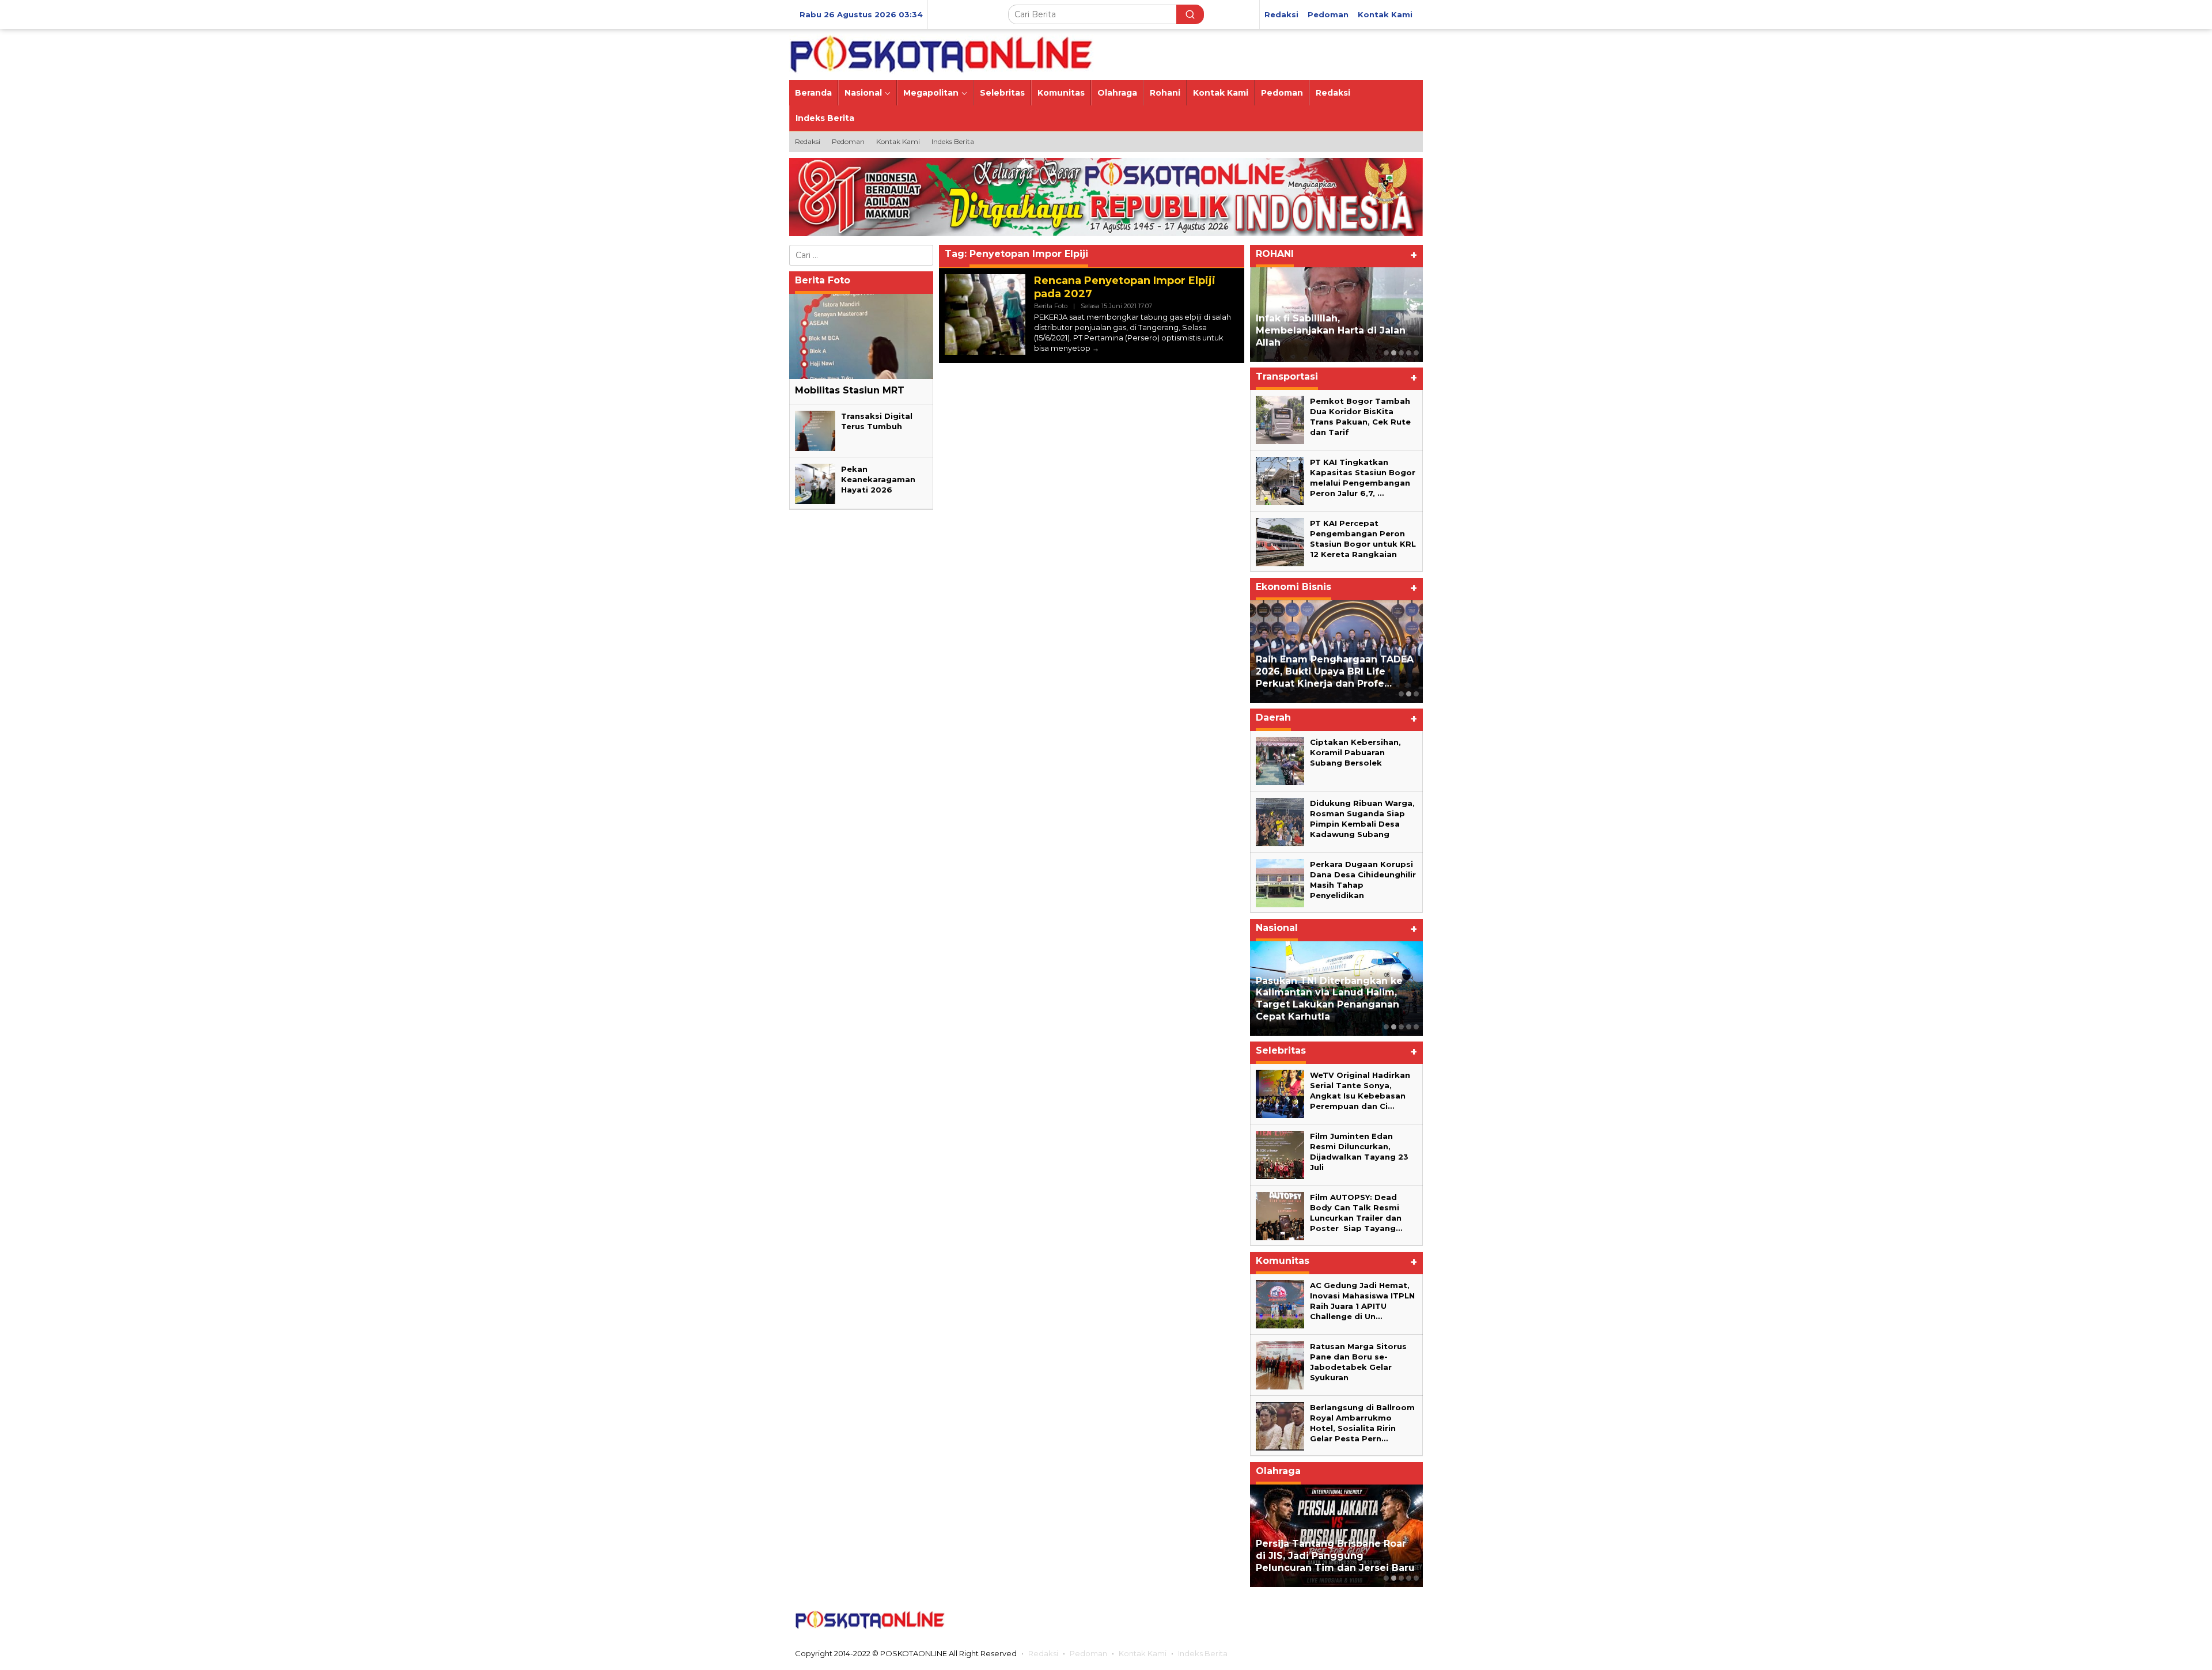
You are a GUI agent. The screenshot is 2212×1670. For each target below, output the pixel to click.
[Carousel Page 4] (1409, 353)
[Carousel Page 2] (1394, 353)
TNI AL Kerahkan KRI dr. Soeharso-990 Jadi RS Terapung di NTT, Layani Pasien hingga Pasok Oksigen (1336, 999)
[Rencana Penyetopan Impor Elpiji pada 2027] (1096, 348)
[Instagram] (1361, 1620)
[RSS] (1407, 1620)
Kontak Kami (1143, 1653)
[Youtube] (1384, 1620)
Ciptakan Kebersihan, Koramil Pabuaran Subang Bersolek (1355, 752)
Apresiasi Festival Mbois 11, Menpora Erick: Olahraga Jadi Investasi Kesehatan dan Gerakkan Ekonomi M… (1328, 1550)
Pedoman (1088, 1653)
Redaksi (1043, 1653)
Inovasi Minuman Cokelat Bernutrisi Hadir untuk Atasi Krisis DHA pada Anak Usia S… (1329, 671)
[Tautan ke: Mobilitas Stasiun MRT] (861, 336)
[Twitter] (1339, 1620)
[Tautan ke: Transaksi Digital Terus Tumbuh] (815, 430)
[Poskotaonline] (942, 54)
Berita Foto (1051, 306)
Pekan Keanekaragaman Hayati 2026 (878, 479)
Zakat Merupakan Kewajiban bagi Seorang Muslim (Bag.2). (1328, 336)
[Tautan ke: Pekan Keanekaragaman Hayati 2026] (815, 483)
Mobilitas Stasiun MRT (850, 390)
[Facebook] (1316, 1620)
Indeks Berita (1203, 1653)
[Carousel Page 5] (1416, 353)
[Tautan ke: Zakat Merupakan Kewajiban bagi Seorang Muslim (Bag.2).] (1336, 315)
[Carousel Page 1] (1386, 353)
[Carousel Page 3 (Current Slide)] (1401, 353)
